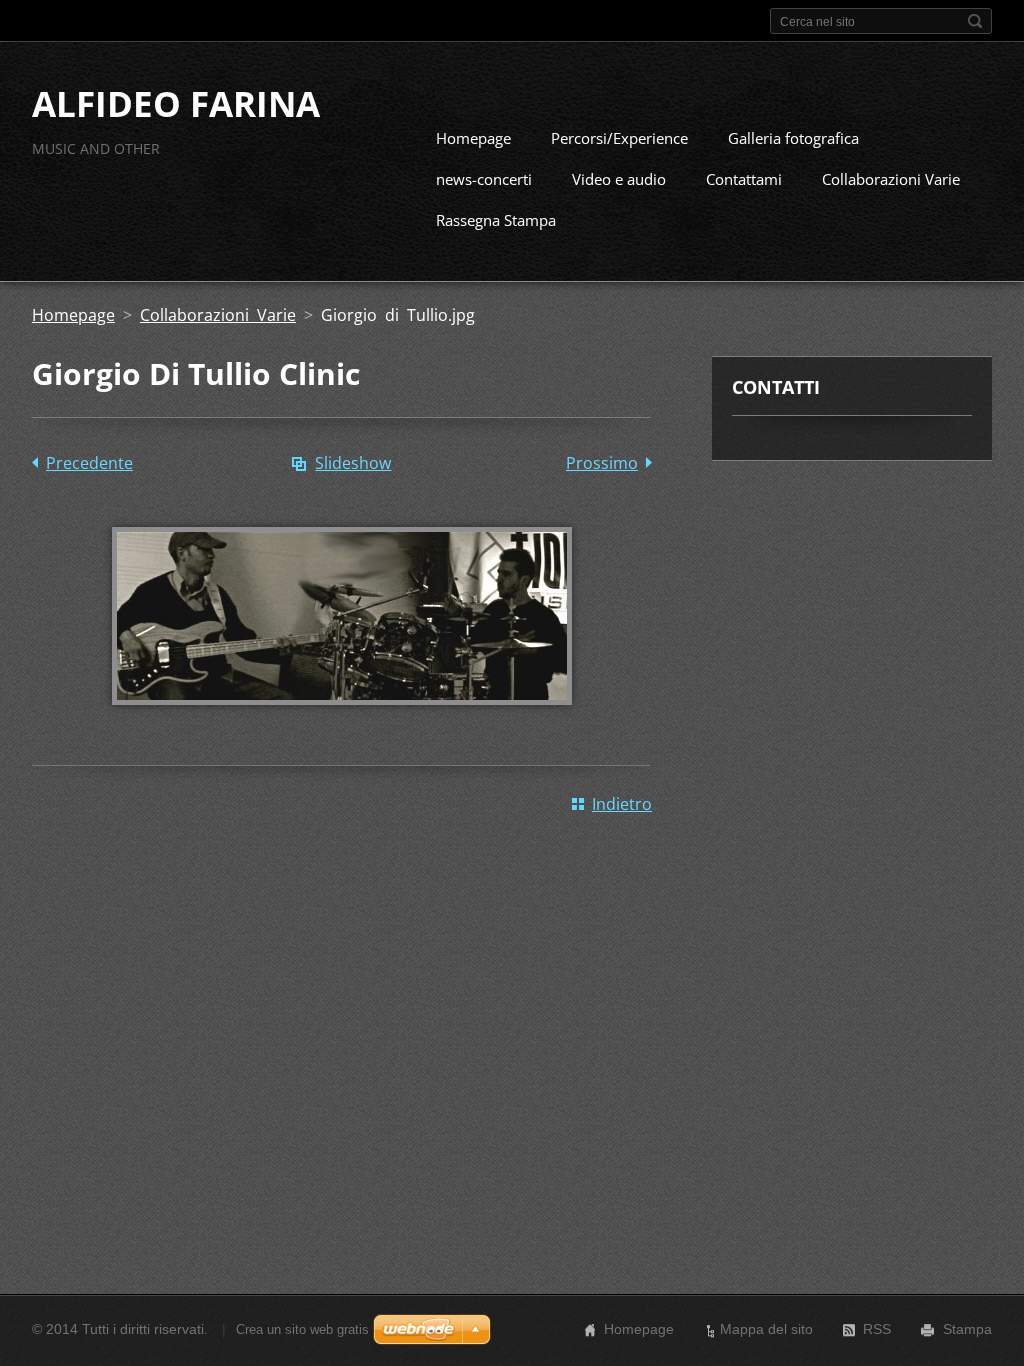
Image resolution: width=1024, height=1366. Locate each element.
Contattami (744, 179)
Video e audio (619, 179)
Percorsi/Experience (619, 138)
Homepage (473, 138)
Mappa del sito (766, 1329)
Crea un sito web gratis (302, 1329)
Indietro (622, 804)
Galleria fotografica (793, 138)
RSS (877, 1329)
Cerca (975, 21)
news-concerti (484, 179)
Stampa (967, 1329)
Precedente (89, 463)
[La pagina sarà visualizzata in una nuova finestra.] (342, 719)
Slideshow (353, 463)
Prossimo (602, 463)
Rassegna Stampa (496, 220)
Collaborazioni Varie (891, 179)
